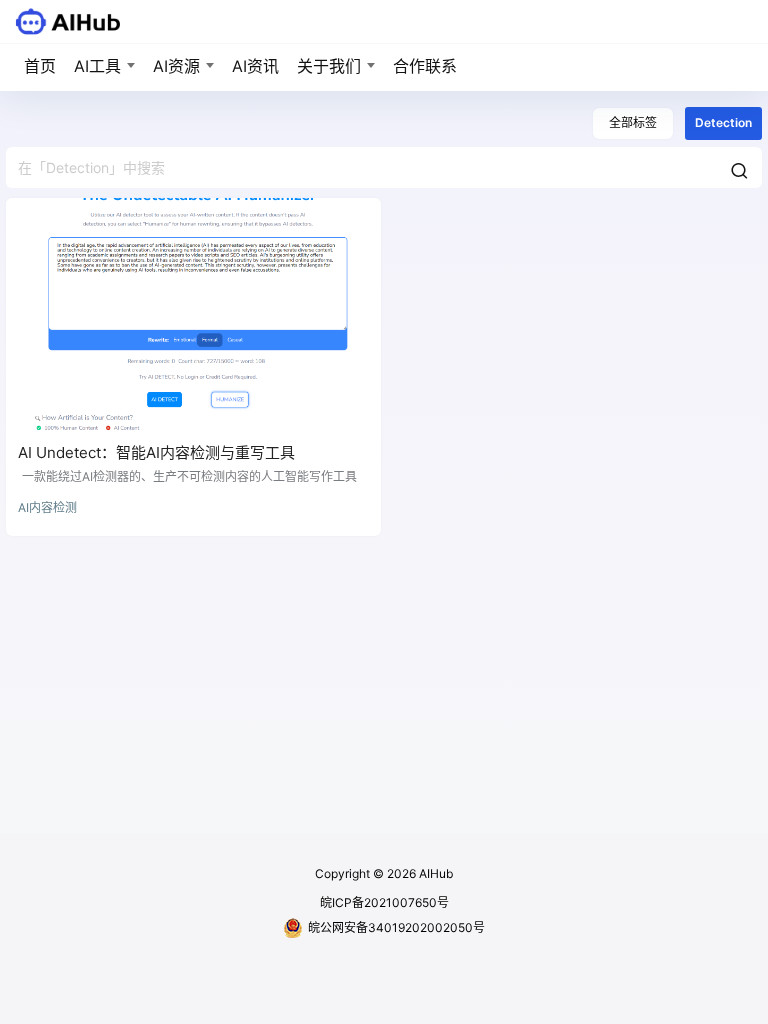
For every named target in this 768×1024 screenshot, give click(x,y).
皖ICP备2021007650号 (384, 902)
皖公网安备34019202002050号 (396, 927)
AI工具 (97, 66)
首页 (40, 66)
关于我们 (329, 66)
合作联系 (425, 66)
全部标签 (633, 122)
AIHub (434, 873)
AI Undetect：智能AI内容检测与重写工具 (156, 452)
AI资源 (176, 66)
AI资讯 (255, 66)
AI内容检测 (47, 507)
